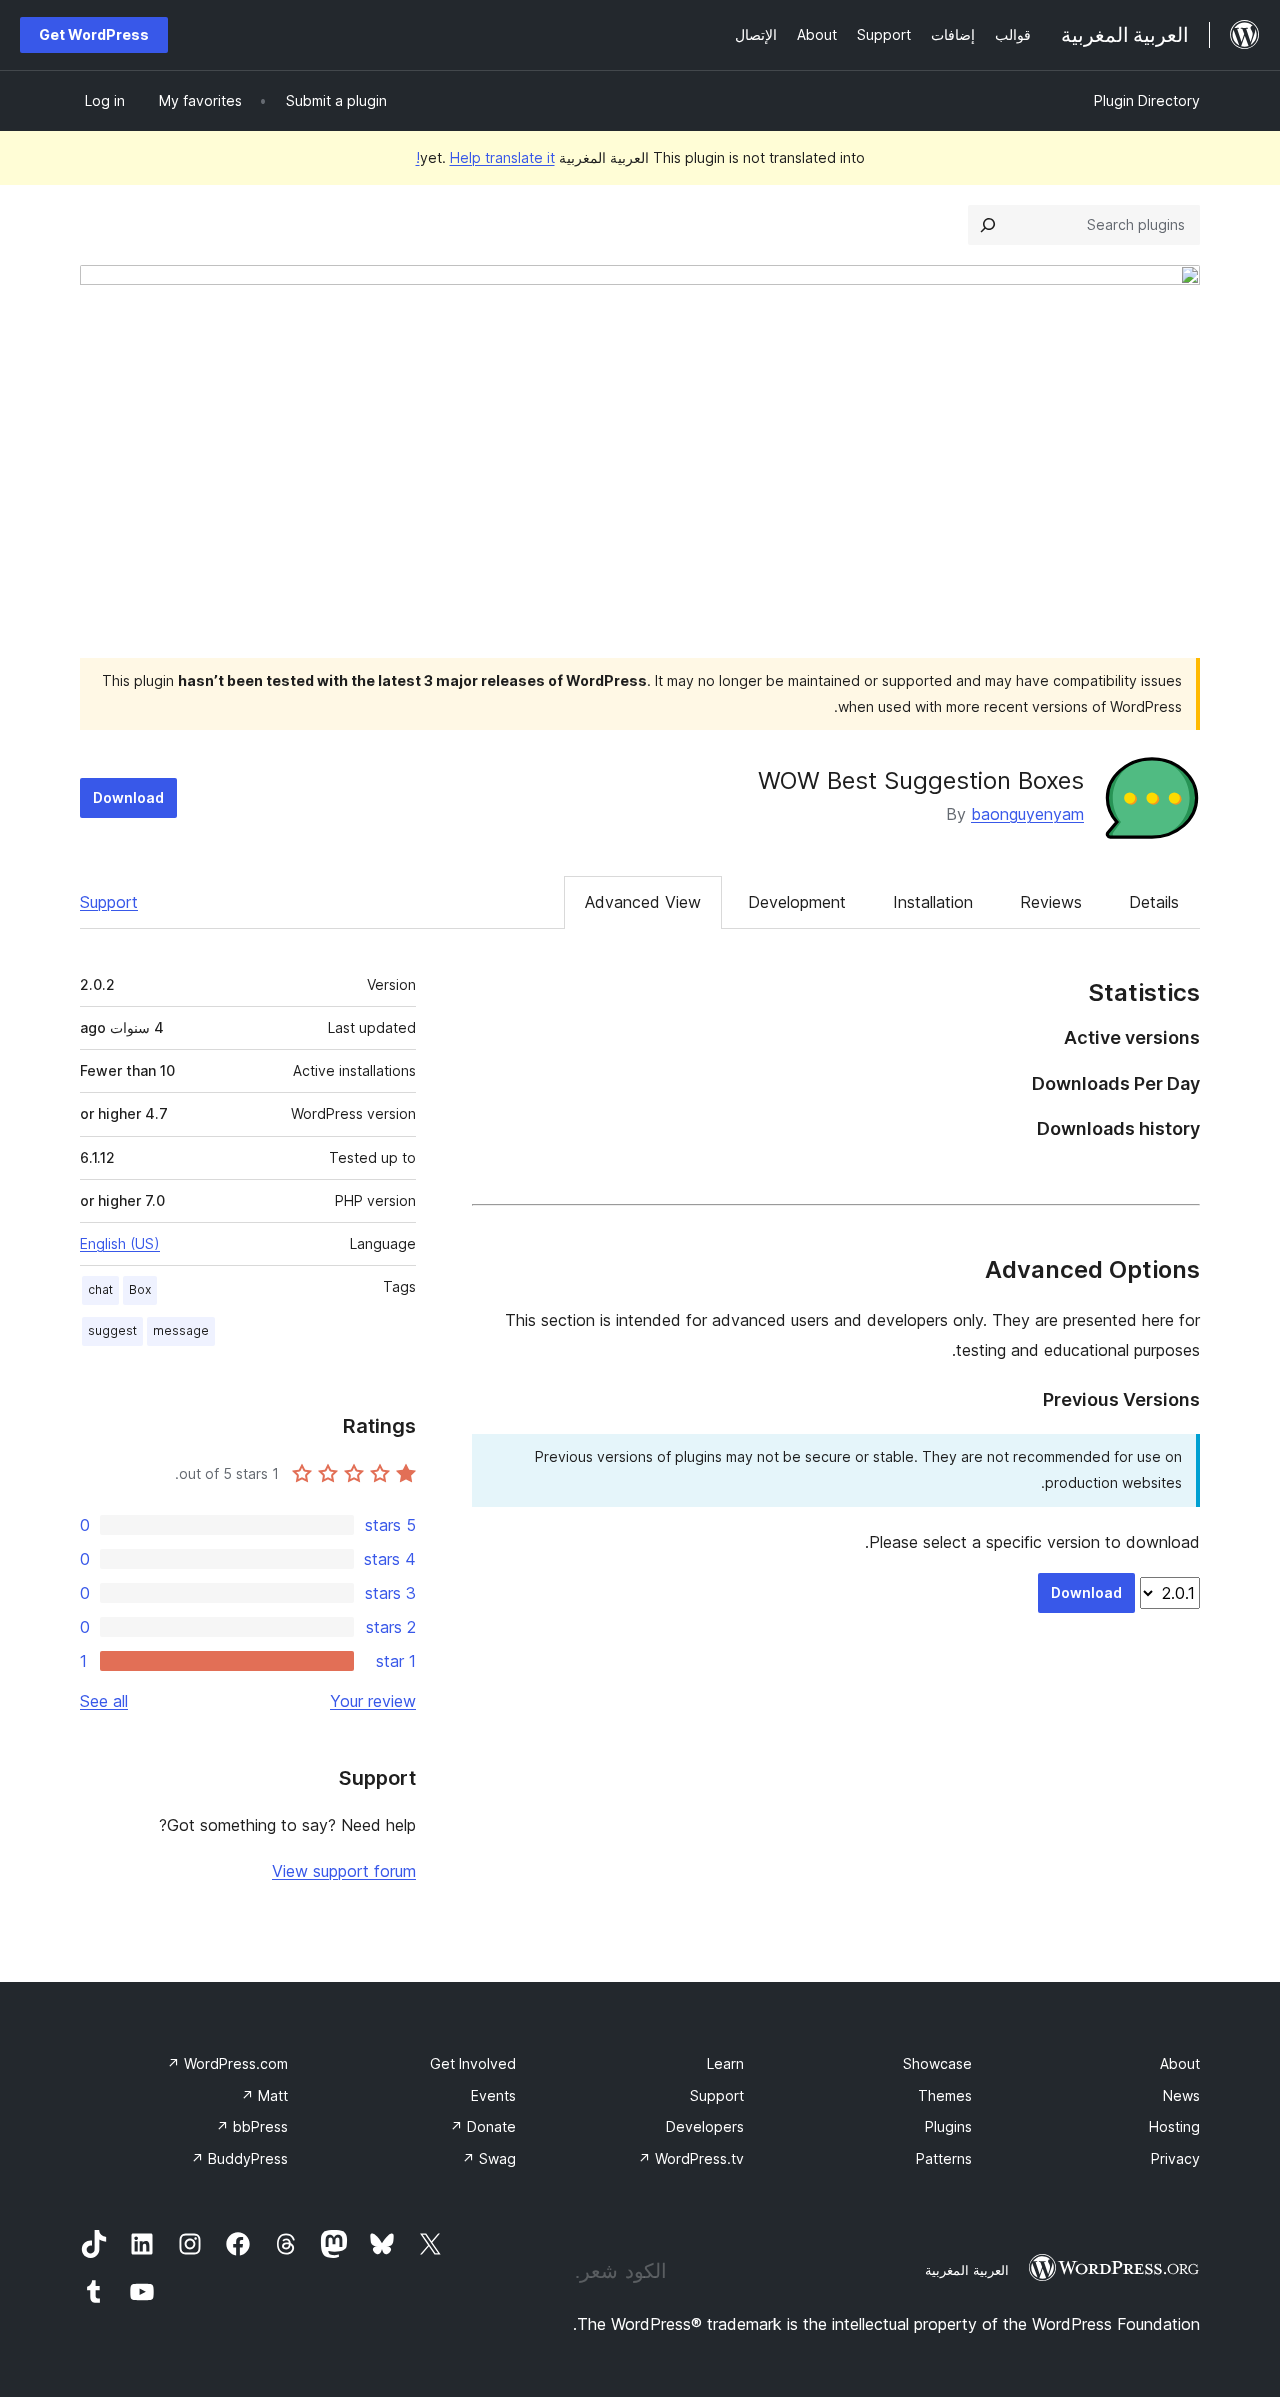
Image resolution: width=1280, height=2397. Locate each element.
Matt (264, 2095)
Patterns (944, 2158)
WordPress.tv (691, 2158)
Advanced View (643, 902)
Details (1154, 902)
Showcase (937, 2063)
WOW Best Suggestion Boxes (921, 780)
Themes (945, 2095)
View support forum (344, 1871)
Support (109, 902)
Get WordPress (94, 34)
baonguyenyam (1027, 814)
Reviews (1051, 902)
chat (100, 1289)
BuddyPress (239, 2158)
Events (493, 2095)
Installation (933, 902)
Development (797, 902)
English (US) (120, 1243)
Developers (705, 2126)
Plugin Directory (1147, 100)
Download (128, 797)
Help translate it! (485, 157)
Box (140, 1289)
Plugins (948, 2126)
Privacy (1175, 2158)
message (181, 1330)
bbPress (252, 2126)
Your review (373, 1701)
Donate (483, 2126)
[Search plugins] (988, 225)
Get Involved (473, 2063)
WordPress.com (227, 2063)
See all (104, 1701)
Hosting (1174, 2126)
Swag (489, 2158)
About (1180, 2063)
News (1181, 2095)
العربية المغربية (967, 2270)
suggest (112, 1330)
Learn (725, 2063)
